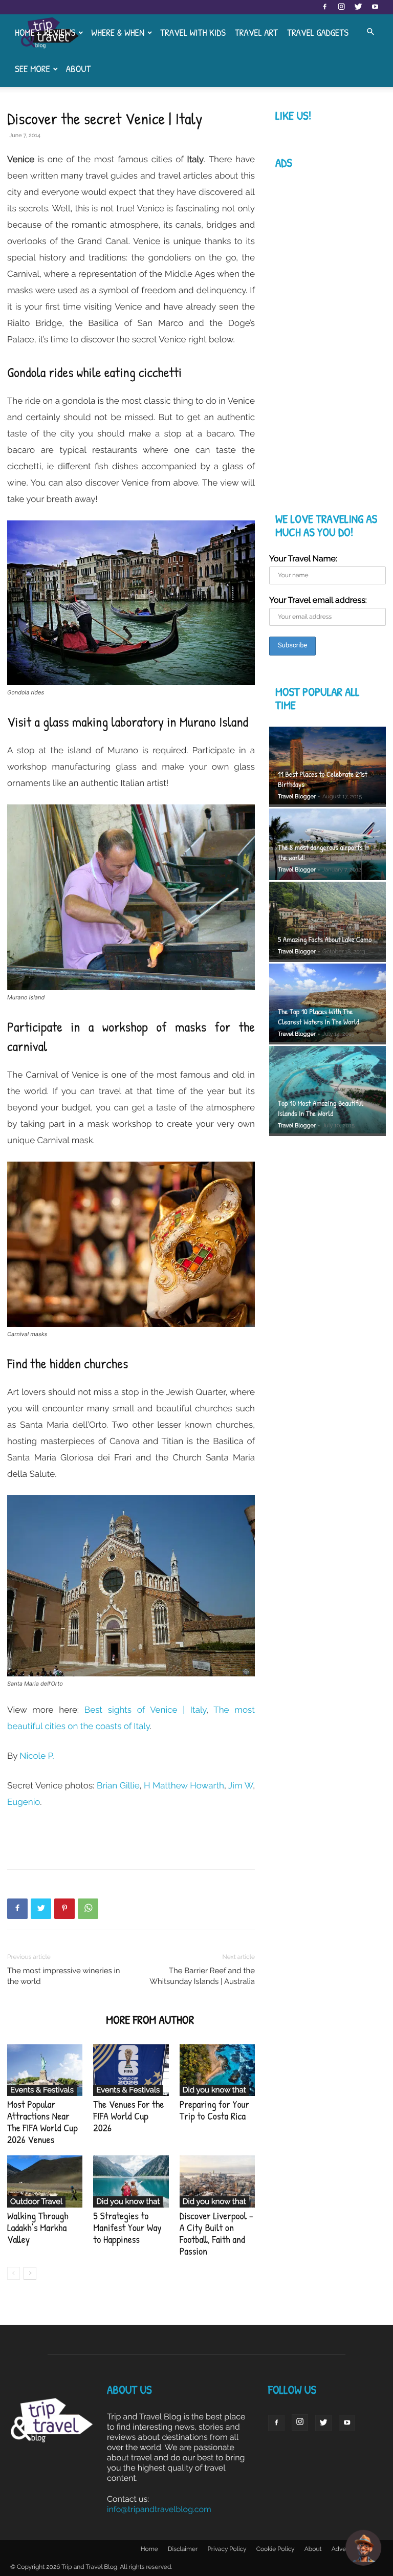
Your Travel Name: (303, 559)
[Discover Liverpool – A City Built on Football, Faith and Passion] (217, 2181)
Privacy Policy (227, 2549)
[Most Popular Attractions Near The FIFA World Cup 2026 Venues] (45, 2070)
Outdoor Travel (36, 2201)
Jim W (241, 1785)
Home (25, 32)
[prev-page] (14, 2273)
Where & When (118, 32)
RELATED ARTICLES (53, 2020)
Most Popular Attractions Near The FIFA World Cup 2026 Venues (42, 2122)
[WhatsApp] (88, 1909)
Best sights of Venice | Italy (145, 1710)
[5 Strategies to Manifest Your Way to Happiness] (131, 2181)
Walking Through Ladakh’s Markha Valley (38, 2228)
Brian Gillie (118, 1785)
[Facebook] (324, 7)
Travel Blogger (297, 796)
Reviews (60, 32)
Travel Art (256, 32)
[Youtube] (375, 7)
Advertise (345, 2549)
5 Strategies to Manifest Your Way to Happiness (127, 2228)
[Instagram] (341, 7)
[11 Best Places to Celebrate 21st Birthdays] (327, 767)
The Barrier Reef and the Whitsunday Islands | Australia (202, 1976)
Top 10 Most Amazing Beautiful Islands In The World (321, 1108)
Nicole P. (37, 1756)
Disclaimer (183, 2549)
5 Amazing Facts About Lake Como (325, 939)
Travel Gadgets (318, 32)
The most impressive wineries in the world (64, 1976)
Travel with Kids (193, 32)
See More (32, 69)
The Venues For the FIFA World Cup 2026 (128, 2116)
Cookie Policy (276, 2549)
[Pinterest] (64, 1909)
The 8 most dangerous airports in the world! (324, 852)
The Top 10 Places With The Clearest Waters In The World (319, 1017)
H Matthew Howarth (184, 1785)
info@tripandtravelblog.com (159, 2509)
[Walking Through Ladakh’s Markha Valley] (45, 2181)
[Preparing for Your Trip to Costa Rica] (217, 2070)
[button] (370, 32)
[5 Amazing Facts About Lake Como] (327, 922)
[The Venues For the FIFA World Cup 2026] (131, 2070)
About (79, 69)
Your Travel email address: (318, 600)
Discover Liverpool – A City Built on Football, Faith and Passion (216, 2234)
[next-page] (30, 2273)
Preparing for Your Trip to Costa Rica (215, 2110)
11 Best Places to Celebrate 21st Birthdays (323, 779)
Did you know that (214, 2090)
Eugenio (24, 1802)
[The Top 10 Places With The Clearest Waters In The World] (327, 1004)
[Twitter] (358, 7)
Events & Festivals (42, 2090)
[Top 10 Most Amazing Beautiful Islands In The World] (327, 1091)
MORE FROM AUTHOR (150, 2020)
